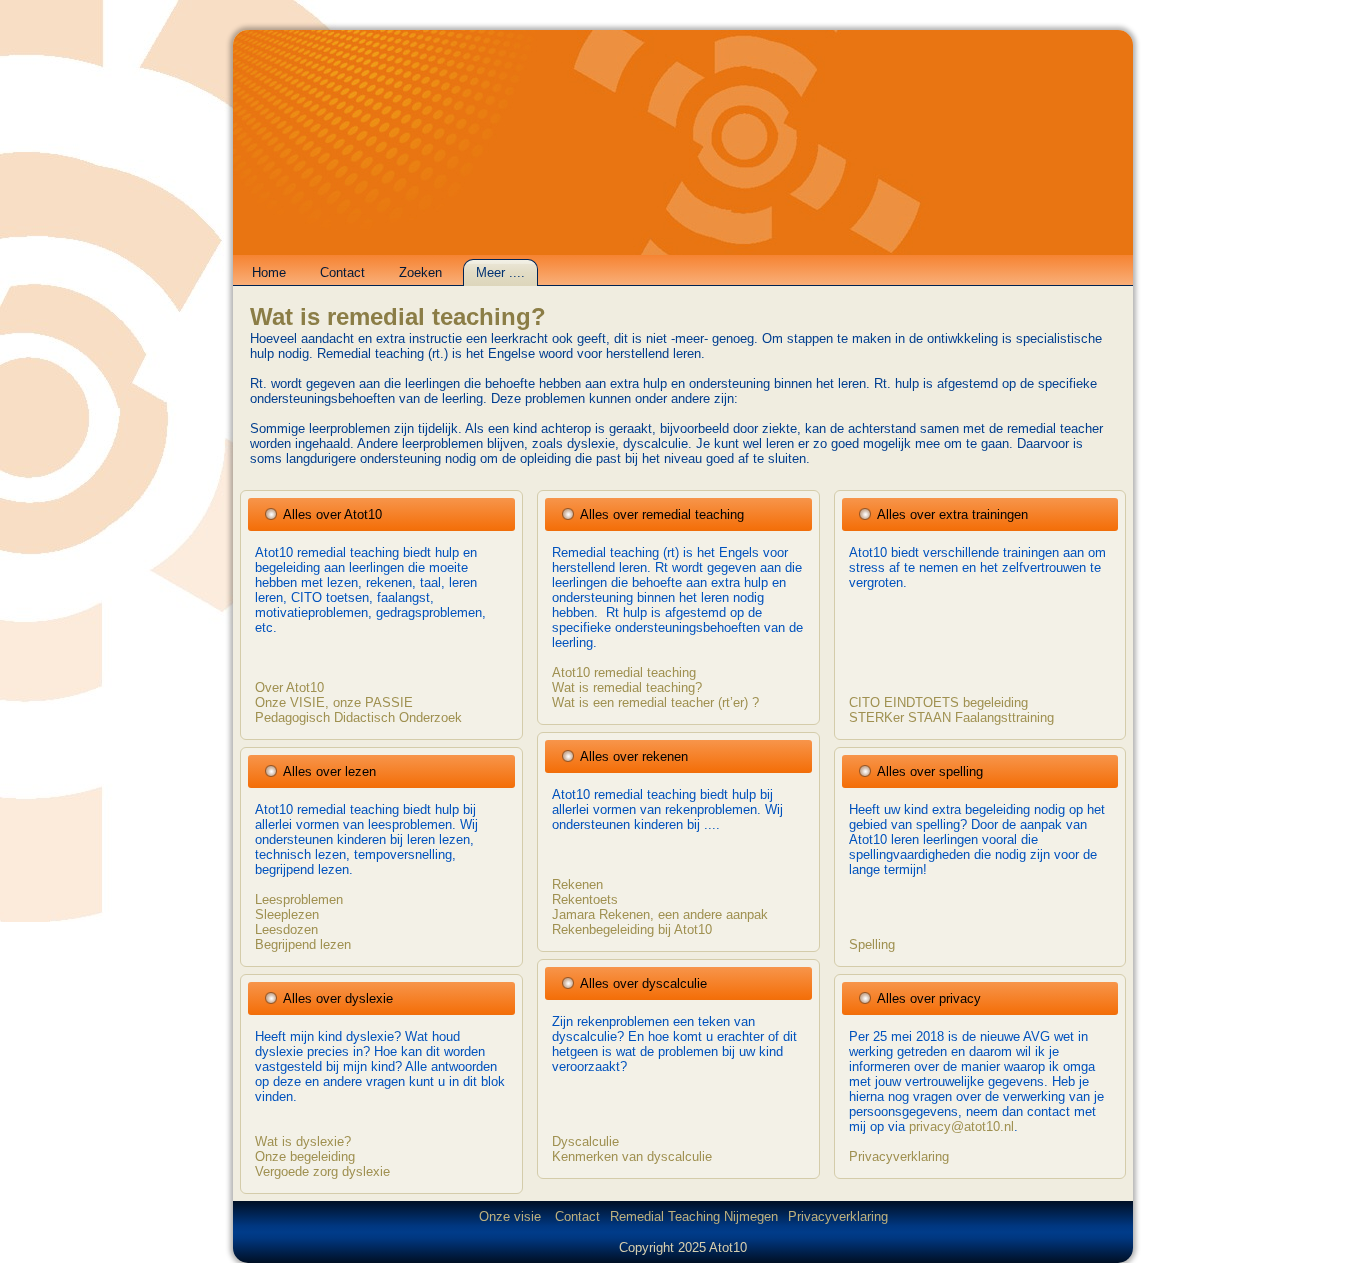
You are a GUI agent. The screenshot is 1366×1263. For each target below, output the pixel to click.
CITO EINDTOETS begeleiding (938, 702)
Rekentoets (585, 899)
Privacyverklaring (899, 1156)
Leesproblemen (299, 899)
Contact (342, 272)
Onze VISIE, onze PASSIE (334, 702)
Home (269, 272)
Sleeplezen (287, 914)
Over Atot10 (289, 687)
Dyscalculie (585, 1141)
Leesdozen (286, 929)
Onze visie (512, 1216)
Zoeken (420, 272)
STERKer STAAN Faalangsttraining (951, 717)
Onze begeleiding (305, 1156)
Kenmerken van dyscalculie (632, 1156)
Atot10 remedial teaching (624, 672)
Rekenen (577, 884)
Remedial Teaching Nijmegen (694, 1216)
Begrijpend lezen (303, 944)
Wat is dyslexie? (303, 1141)
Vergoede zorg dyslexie (322, 1171)
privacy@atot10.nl (961, 1126)
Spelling (872, 944)
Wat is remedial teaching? (398, 316)
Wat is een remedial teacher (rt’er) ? (655, 702)
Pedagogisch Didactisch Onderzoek (358, 717)
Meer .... (500, 272)
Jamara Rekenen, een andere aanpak (660, 914)
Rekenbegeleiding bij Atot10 (632, 929)
